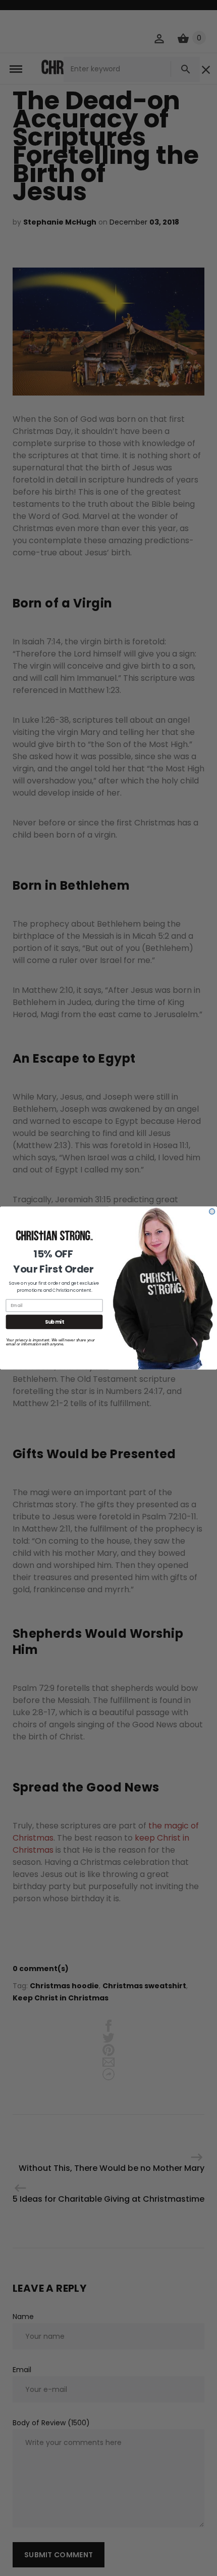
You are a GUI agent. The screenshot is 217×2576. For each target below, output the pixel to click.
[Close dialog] (212, 1212)
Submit (54, 1322)
